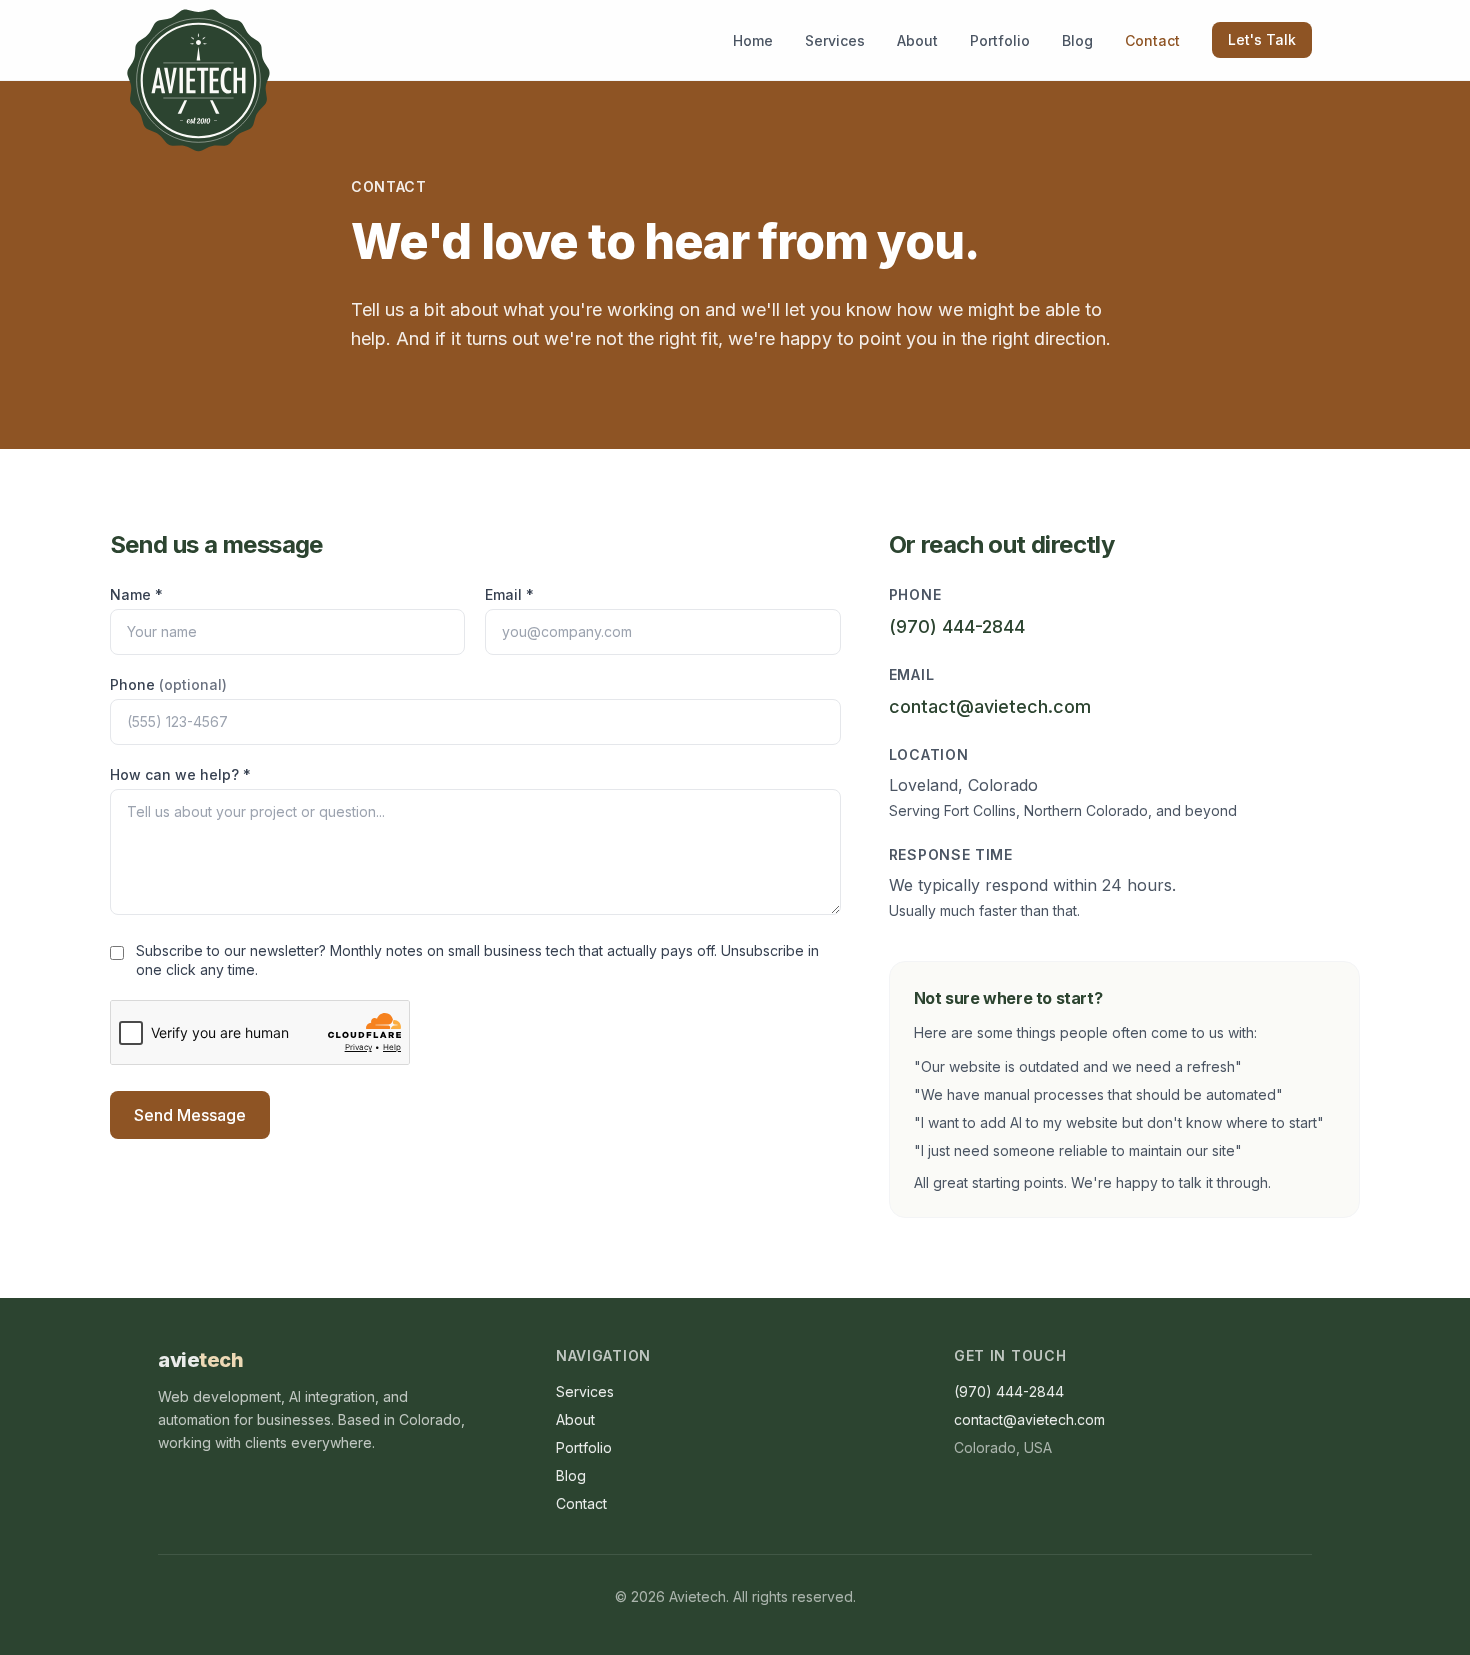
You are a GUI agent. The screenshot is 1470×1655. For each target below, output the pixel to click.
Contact (1152, 40)
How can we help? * (180, 774)
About (917, 40)
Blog (1077, 40)
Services (835, 40)
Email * (509, 594)
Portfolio (1000, 40)
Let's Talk (1262, 39)
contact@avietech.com (990, 706)
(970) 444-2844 (957, 626)
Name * (136, 594)
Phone (168, 684)
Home (753, 40)
